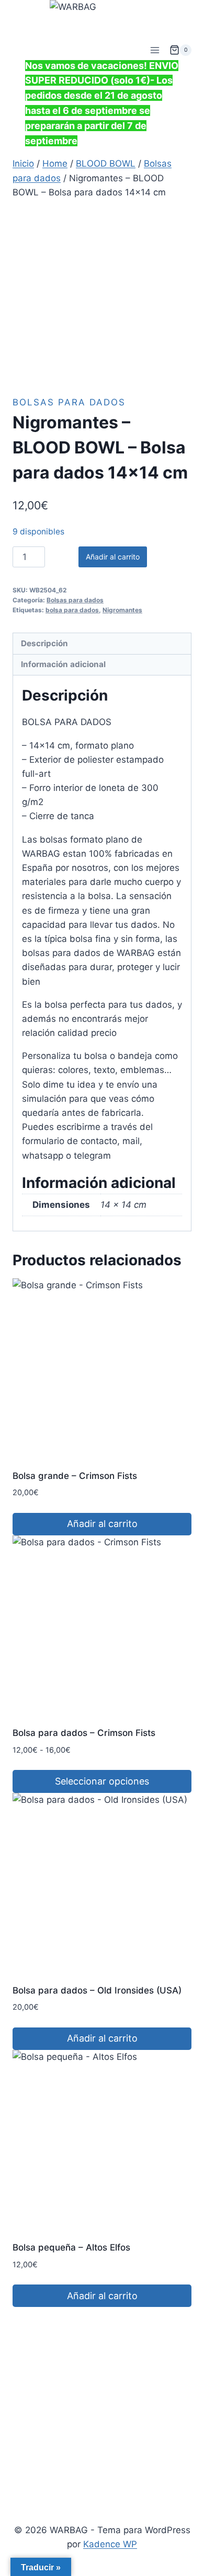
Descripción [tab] (44, 643)
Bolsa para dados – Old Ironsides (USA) (97, 1990)
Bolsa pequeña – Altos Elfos (71, 2247)
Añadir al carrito (113, 557)
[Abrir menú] (155, 50)
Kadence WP (110, 2544)
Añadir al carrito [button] (102, 1524)
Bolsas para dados (69, 402)
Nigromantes (122, 610)
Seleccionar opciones (102, 1781)
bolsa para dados (72, 610)
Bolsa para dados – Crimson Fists (84, 1733)
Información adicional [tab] (63, 664)
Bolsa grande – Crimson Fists (75, 1476)
